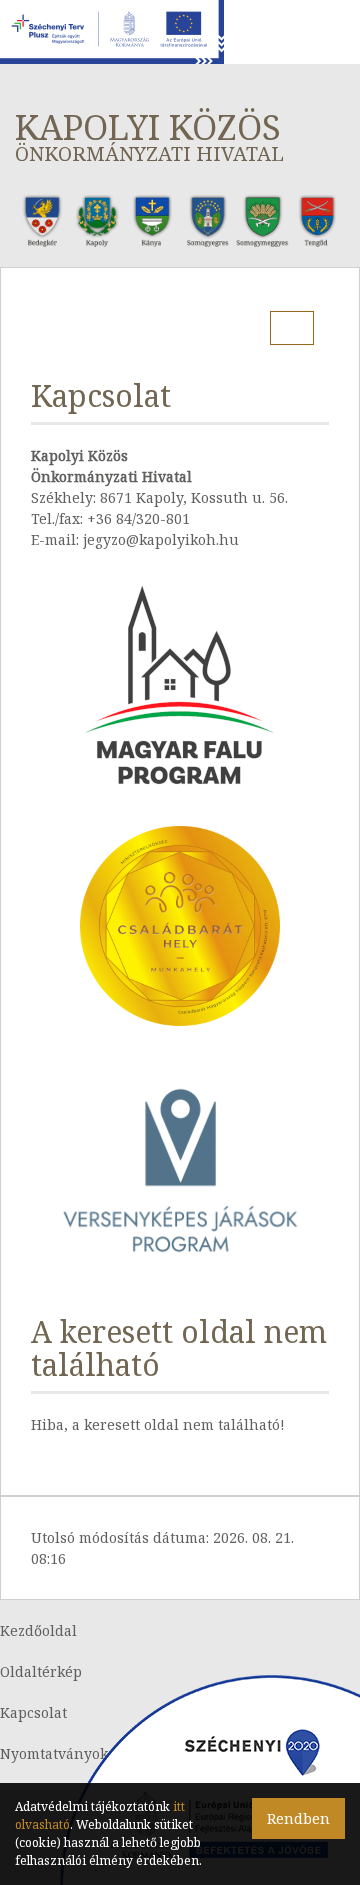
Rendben (298, 1818)
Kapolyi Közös (149, 135)
